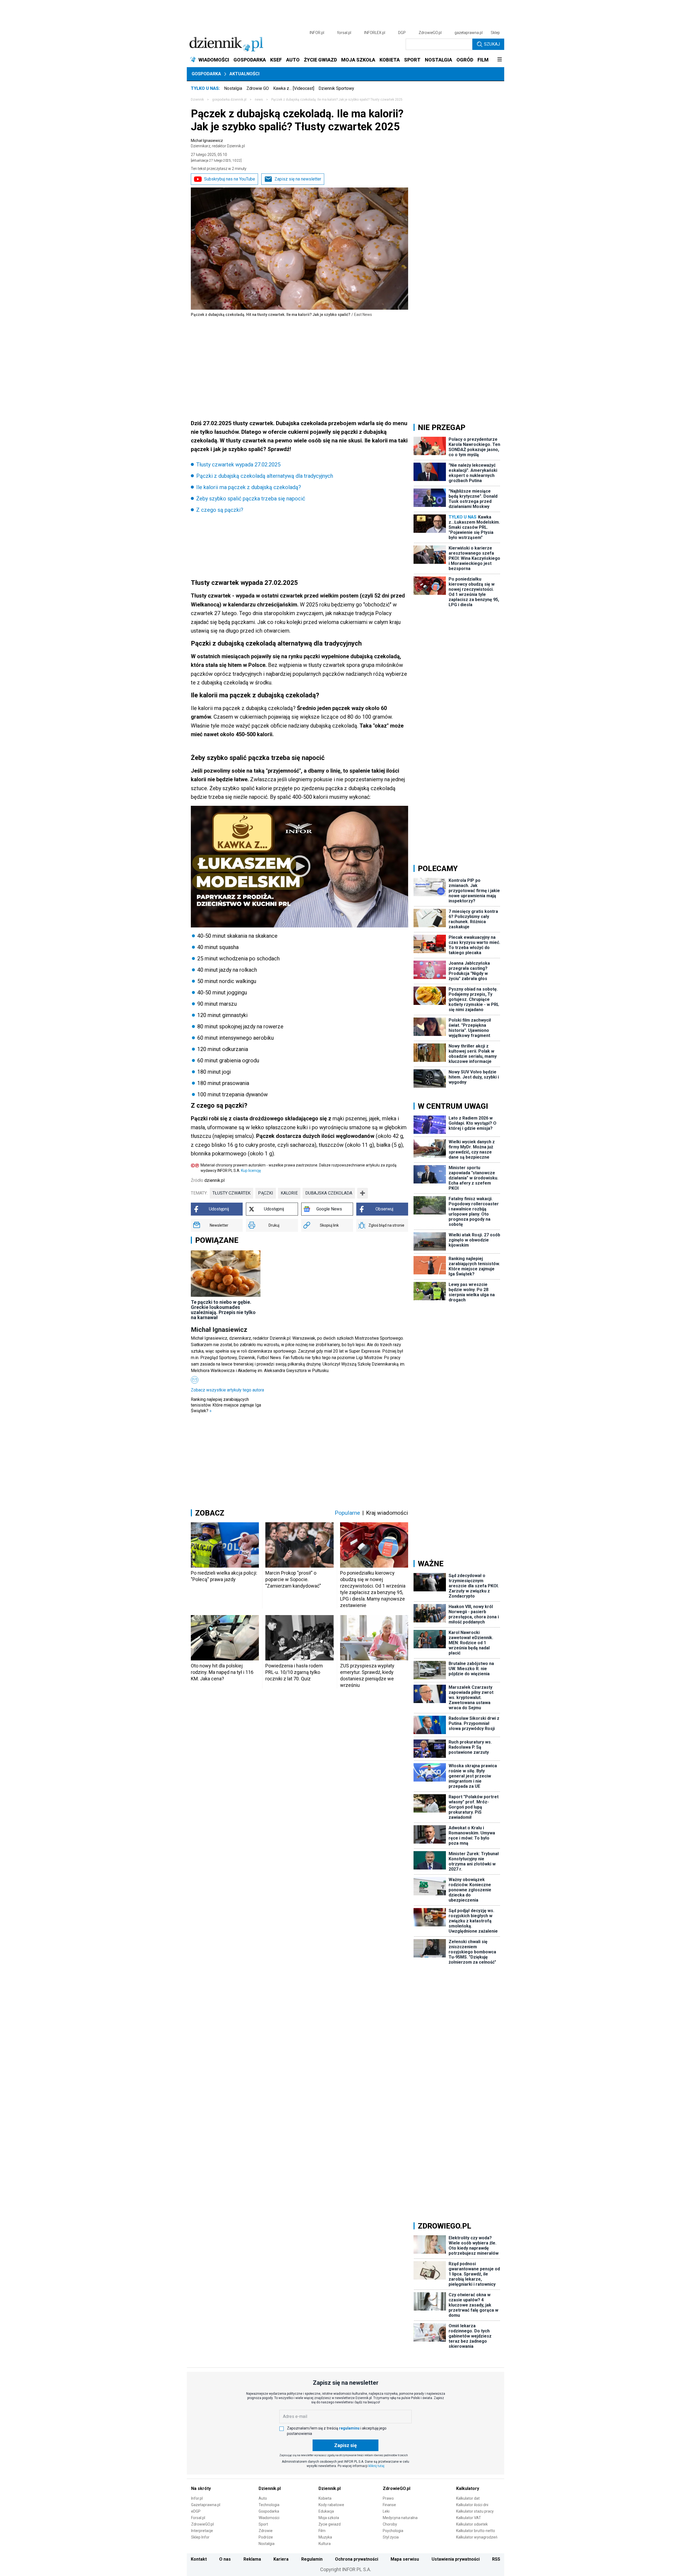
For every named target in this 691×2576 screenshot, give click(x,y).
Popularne (347, 1513)
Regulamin (312, 2559)
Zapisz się (345, 2445)
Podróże (266, 2537)
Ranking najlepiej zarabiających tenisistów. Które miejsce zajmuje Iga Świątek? (226, 1405)
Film (322, 2531)
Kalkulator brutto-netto (476, 2531)
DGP (402, 33)
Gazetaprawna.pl (206, 2505)
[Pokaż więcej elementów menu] (499, 60)
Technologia (269, 2505)
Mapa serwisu (405, 2559)
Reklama (252, 2559)
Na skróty (201, 2488)
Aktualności (244, 74)
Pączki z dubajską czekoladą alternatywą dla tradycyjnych (265, 476)
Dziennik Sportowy (336, 88)
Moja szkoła (329, 2518)
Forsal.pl (198, 2518)
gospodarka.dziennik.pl (229, 100)
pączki (266, 1193)
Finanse (389, 2505)
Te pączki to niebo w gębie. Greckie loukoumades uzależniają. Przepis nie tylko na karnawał (223, 1310)
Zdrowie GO (258, 88)
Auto (263, 2498)
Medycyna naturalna (400, 2518)
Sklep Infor (200, 2537)
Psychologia (393, 2531)
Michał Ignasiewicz (218, 143)
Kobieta (325, 2498)
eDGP (196, 2511)
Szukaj (492, 44)
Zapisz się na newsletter (298, 179)
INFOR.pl (317, 33)
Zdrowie (266, 2531)
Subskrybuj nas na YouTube (230, 179)
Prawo (388, 2498)
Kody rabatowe (331, 2505)
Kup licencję (251, 1171)
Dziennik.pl (270, 2488)
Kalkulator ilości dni (472, 2505)
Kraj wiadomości (387, 1513)
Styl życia (391, 2537)
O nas (225, 2559)
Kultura (325, 2544)
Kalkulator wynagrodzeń (477, 2537)
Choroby (390, 2524)
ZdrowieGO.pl (430, 33)
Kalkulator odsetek (472, 2524)
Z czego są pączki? (220, 510)
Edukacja (326, 2511)
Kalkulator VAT (469, 2518)
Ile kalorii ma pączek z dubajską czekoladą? (249, 487)
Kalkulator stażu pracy (475, 2511)
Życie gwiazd (330, 2524)
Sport (263, 2524)
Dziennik (197, 100)
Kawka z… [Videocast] (294, 88)
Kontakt (199, 2559)
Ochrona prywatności (357, 2559)
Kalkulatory (468, 2488)
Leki (386, 2511)
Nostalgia (233, 88)
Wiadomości (269, 2518)
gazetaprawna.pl (469, 33)
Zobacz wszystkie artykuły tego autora (227, 1390)
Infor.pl (197, 2498)
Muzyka (325, 2537)
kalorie (289, 1193)
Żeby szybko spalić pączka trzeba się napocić (251, 499)
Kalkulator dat (468, 2498)
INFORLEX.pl (375, 33)
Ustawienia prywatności (456, 2559)
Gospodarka (206, 74)
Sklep (495, 33)
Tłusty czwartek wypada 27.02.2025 (238, 465)
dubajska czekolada (329, 1193)
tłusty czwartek (231, 1193)
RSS (496, 2559)
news (259, 100)
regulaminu (349, 2428)
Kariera (281, 2559)
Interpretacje (202, 2531)
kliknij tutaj (376, 2466)
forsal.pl (344, 33)
